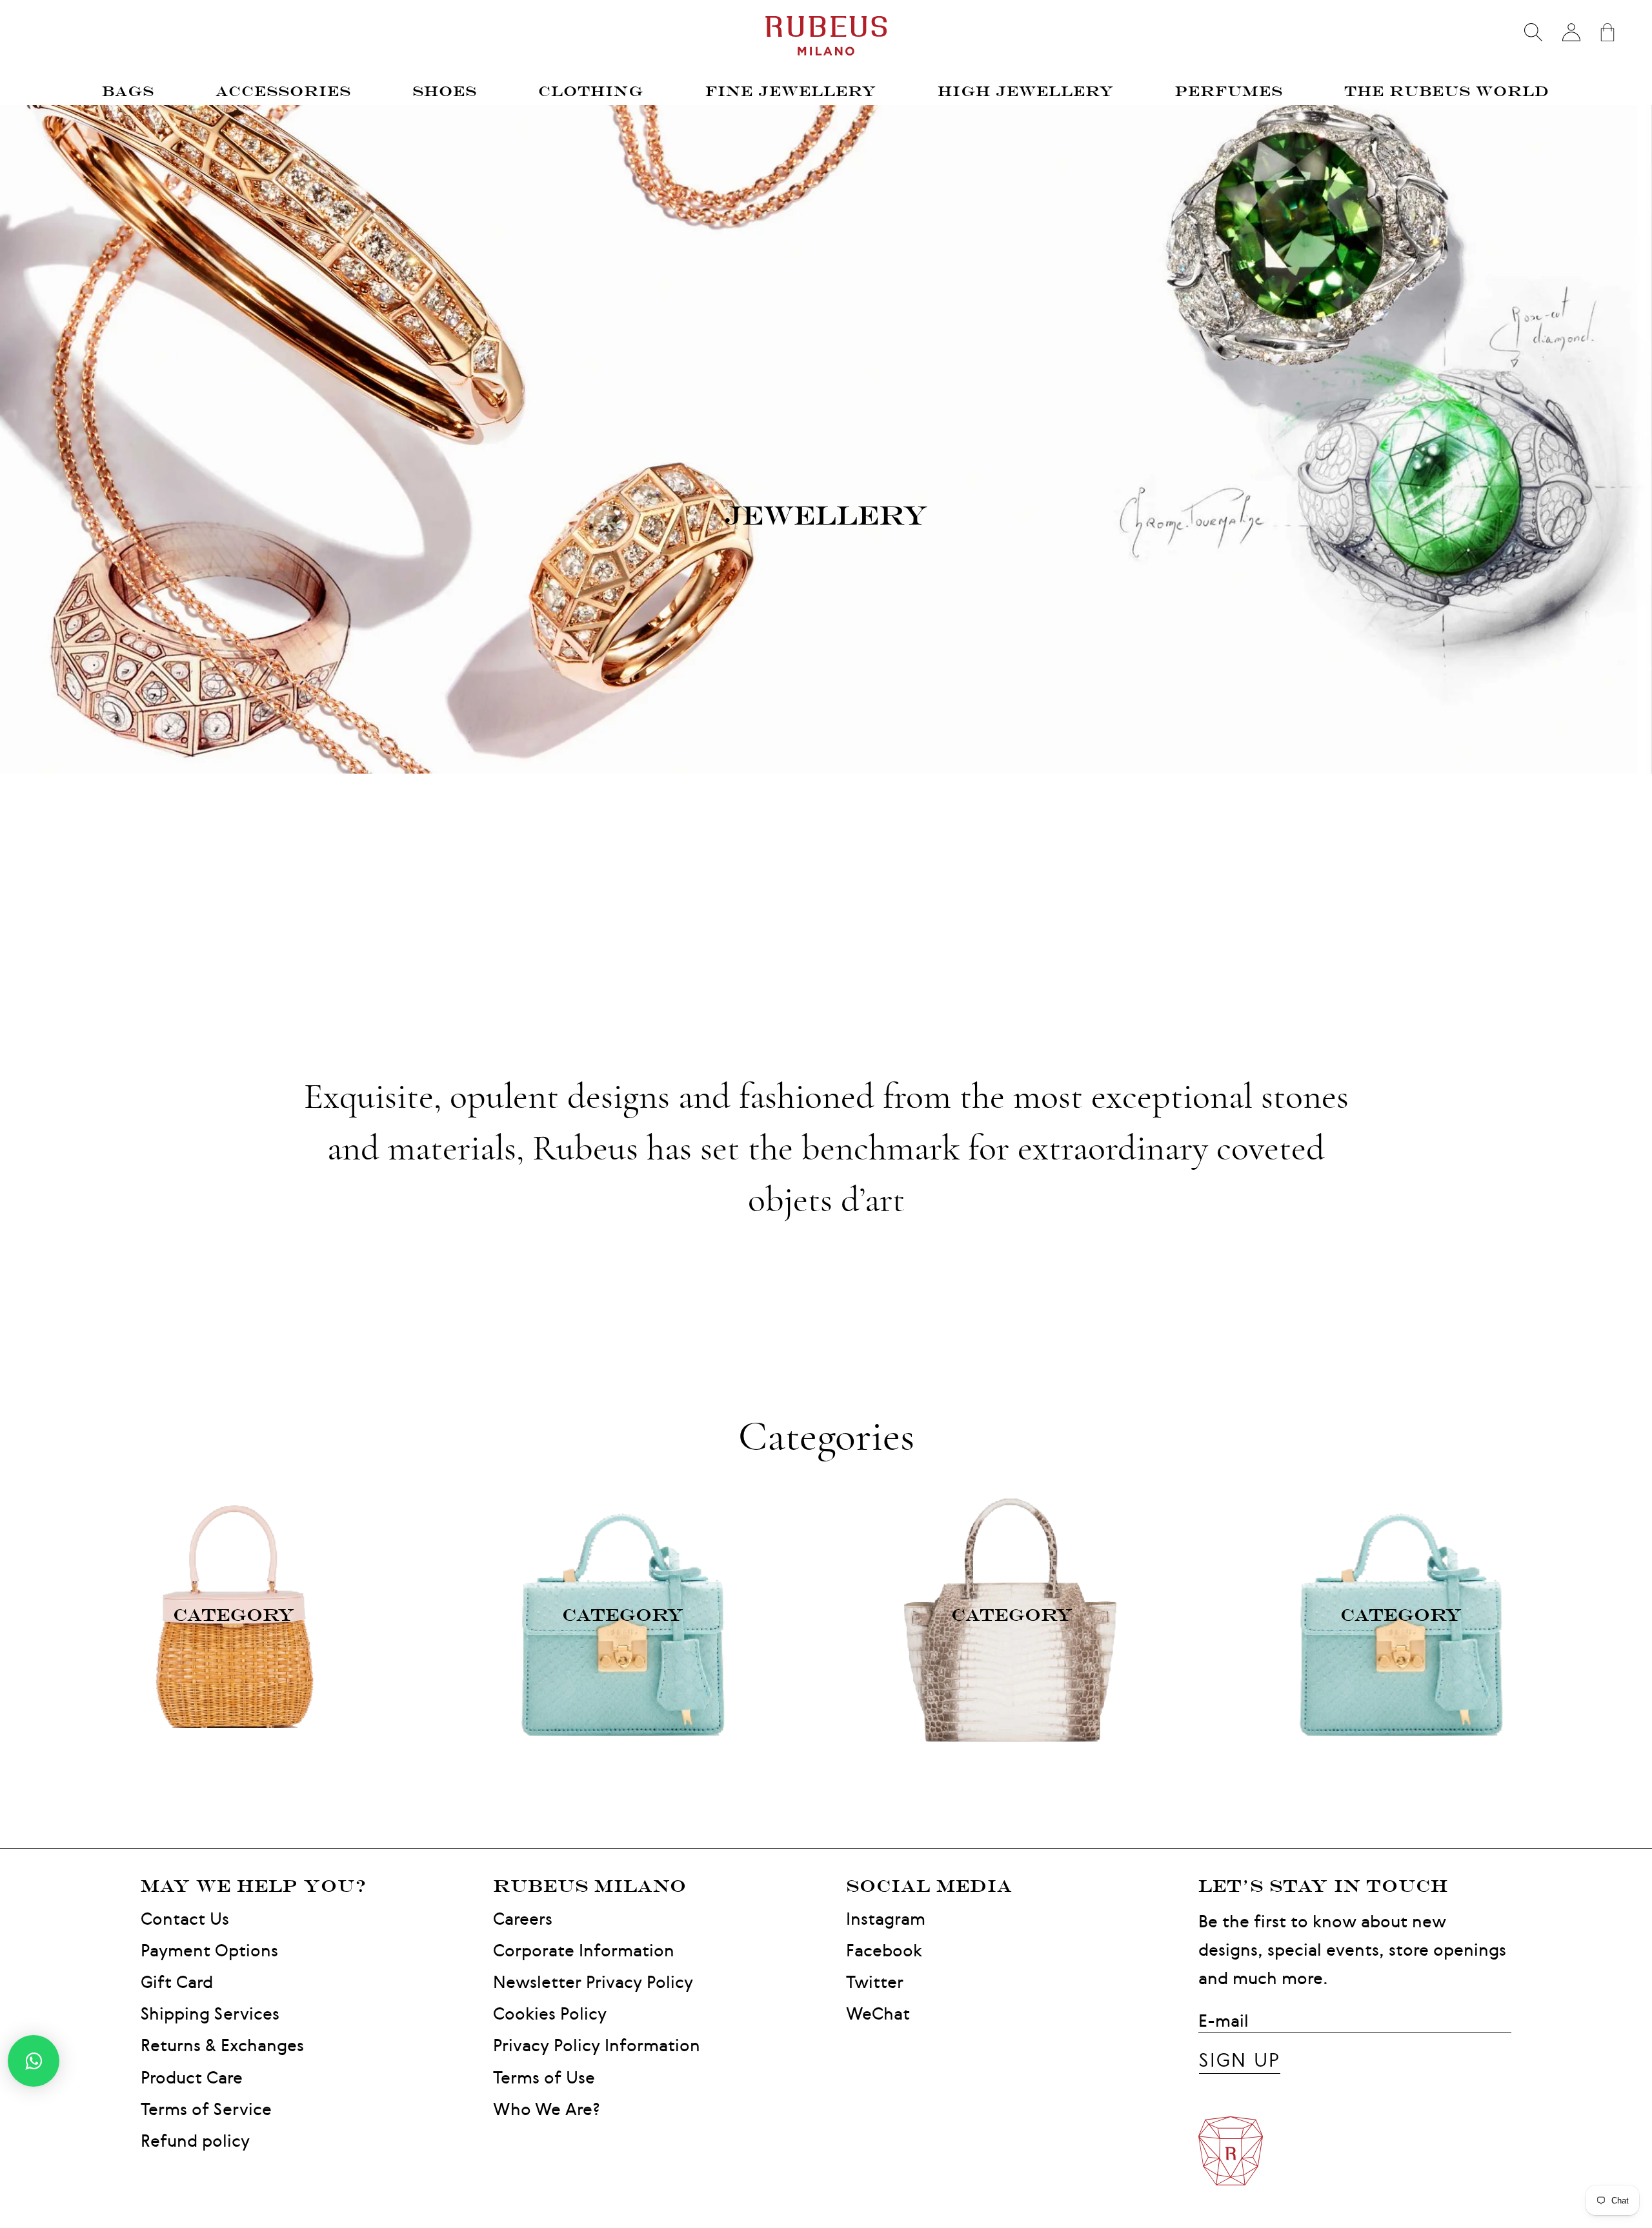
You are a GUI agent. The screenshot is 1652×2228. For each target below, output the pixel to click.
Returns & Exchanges (222, 2045)
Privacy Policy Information (597, 2045)
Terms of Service (206, 2109)
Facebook (884, 1950)
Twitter (875, 1982)
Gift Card (177, 1982)
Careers (523, 1919)
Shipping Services (210, 2013)
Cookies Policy (550, 2013)
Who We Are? (547, 2109)
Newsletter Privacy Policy (593, 1982)
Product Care (192, 2077)
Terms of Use (544, 2077)
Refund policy (195, 2141)
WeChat (878, 2013)
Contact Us (185, 1919)
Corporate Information (584, 1950)
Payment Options (209, 1950)
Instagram (886, 1919)
